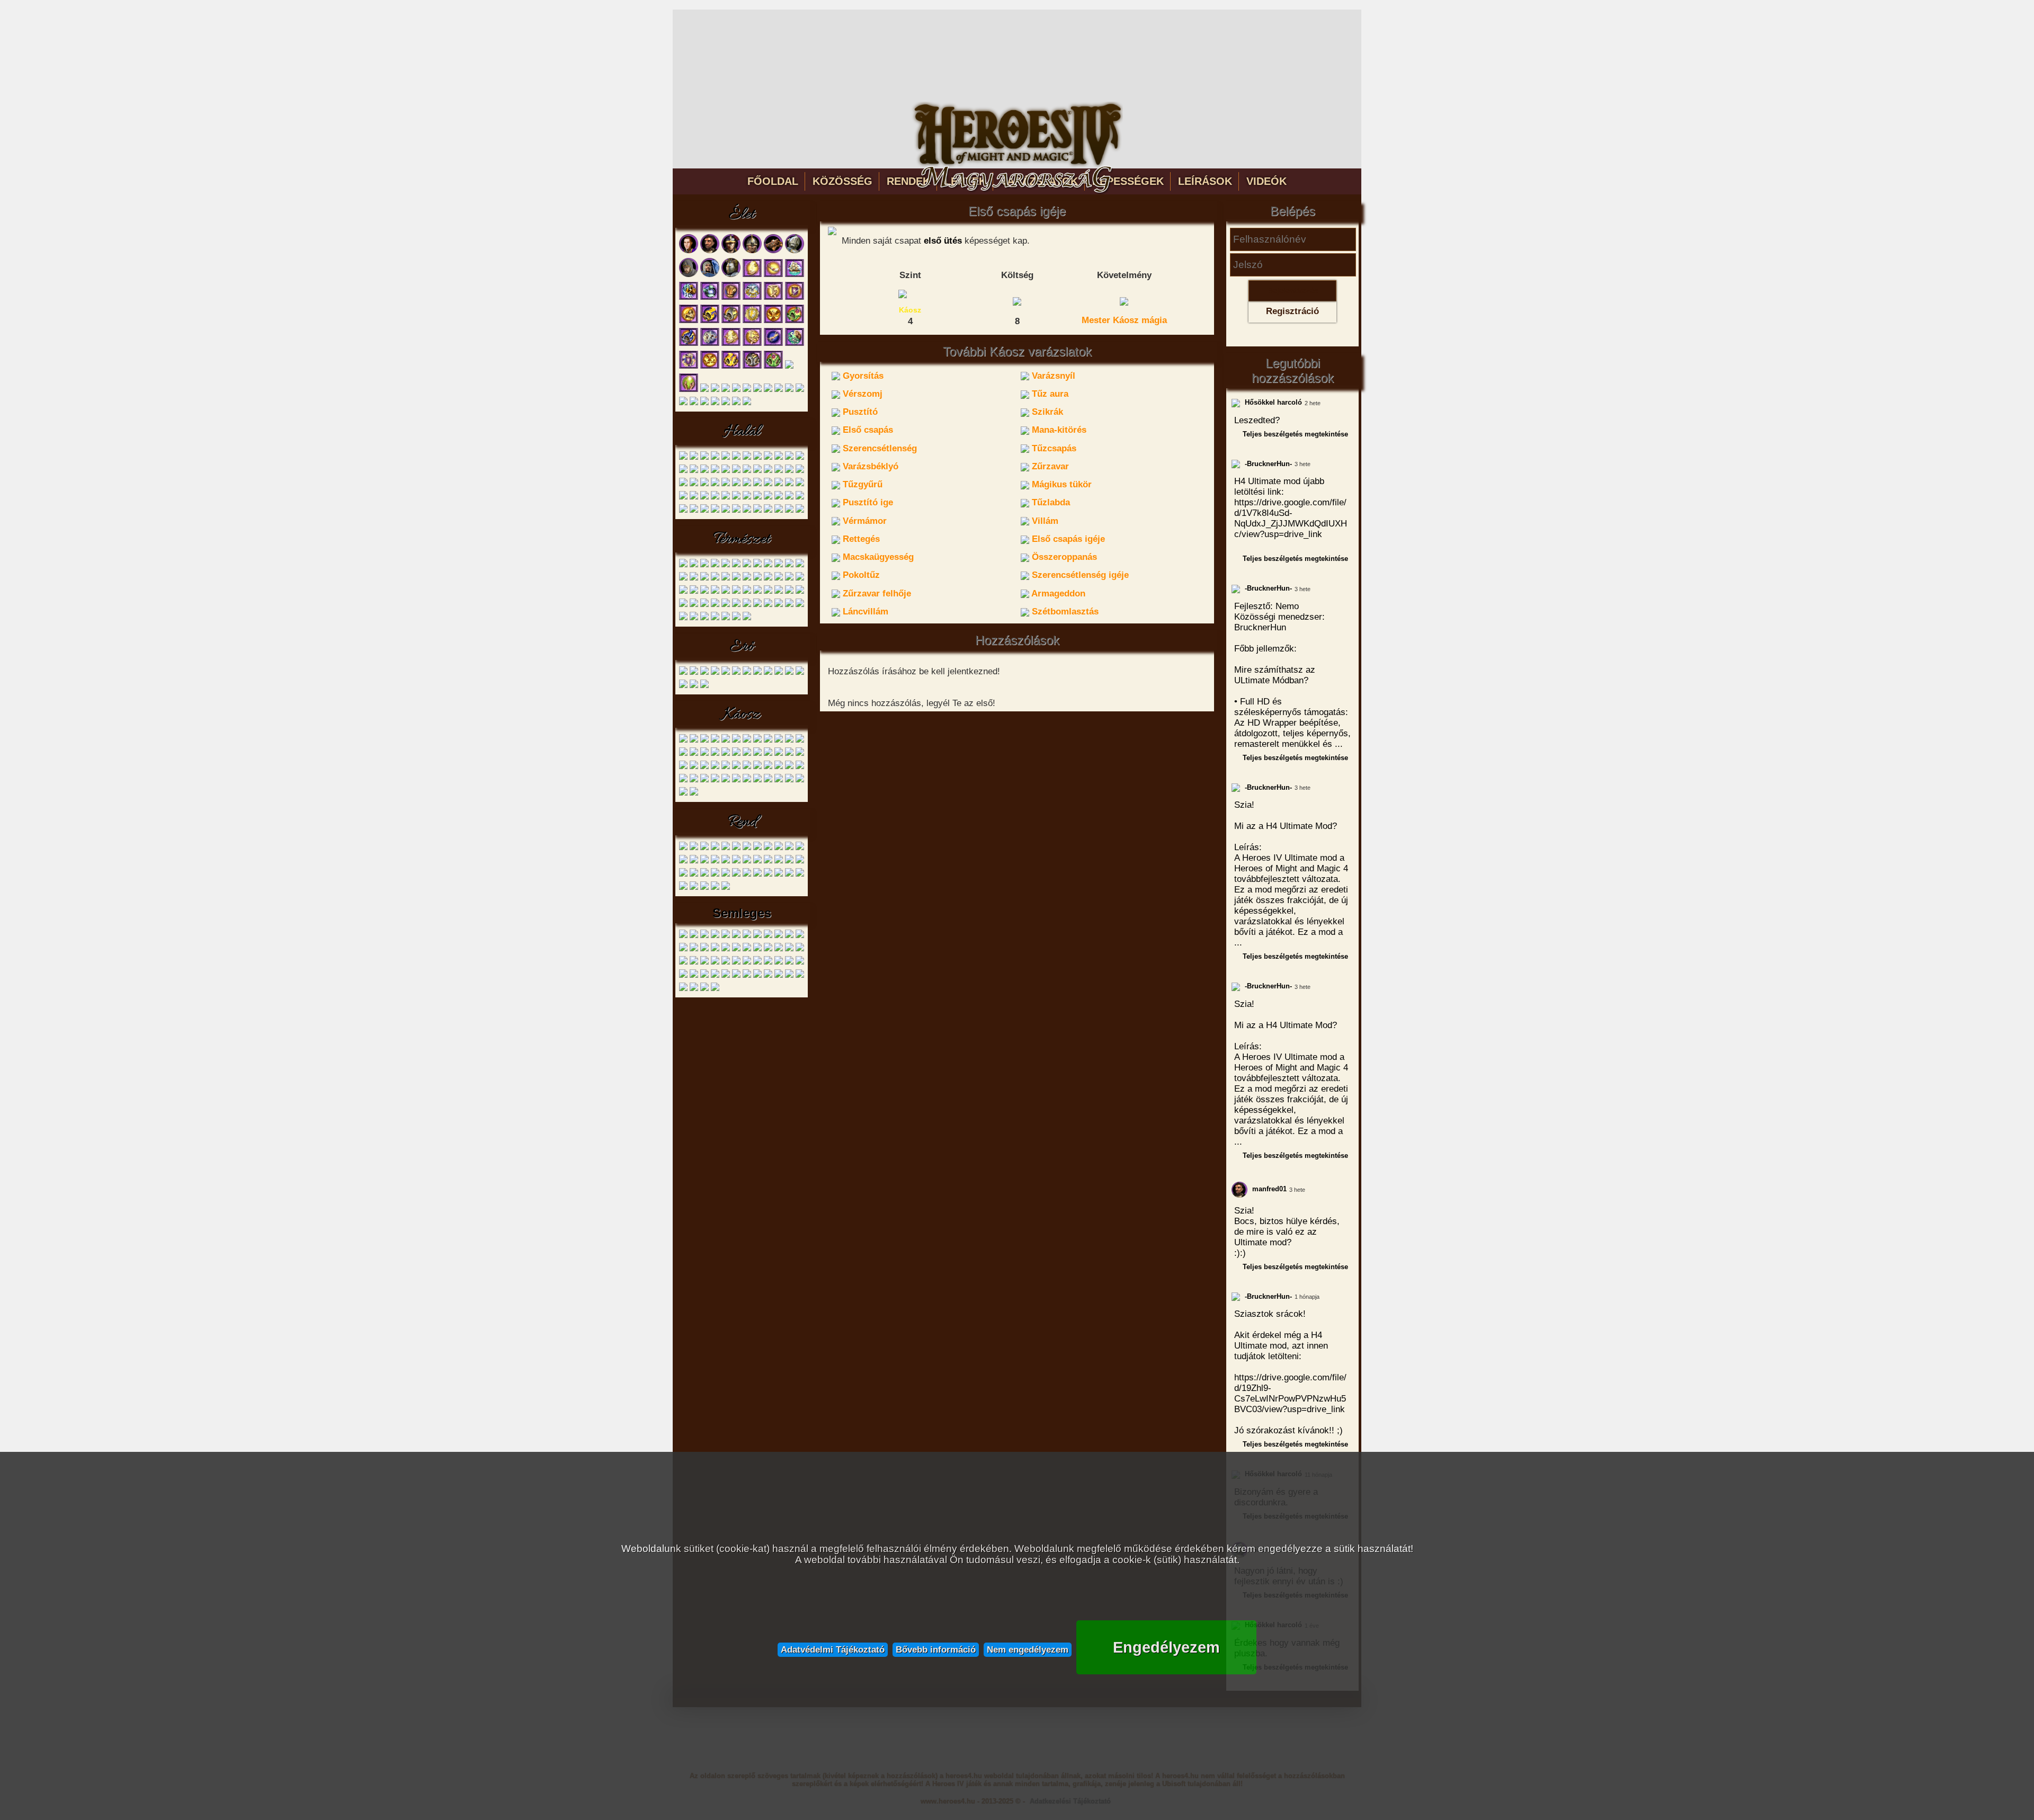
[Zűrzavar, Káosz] (800, 754)
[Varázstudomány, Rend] (715, 888)
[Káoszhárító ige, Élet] (731, 367)
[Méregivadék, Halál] (779, 458)
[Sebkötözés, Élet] (773, 275)
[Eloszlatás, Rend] (789, 848)
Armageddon (1057, 594)
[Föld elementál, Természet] (779, 565)
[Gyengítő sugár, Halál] (715, 471)
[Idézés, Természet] (747, 618)
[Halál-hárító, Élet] (768, 390)
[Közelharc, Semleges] (694, 976)
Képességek (1128, 181)
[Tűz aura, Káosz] (715, 754)
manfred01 (1268, 1189)
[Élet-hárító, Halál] (800, 498)
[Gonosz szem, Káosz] (747, 741)
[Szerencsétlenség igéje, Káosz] (800, 767)
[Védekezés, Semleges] (768, 976)
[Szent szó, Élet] (689, 298)
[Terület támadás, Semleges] (715, 963)
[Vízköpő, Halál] (736, 458)
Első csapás (867, 430)
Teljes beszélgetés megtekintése (1295, 434)
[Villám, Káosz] (736, 767)
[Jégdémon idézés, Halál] (768, 484)
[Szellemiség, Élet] (736, 403)
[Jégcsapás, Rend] (736, 862)
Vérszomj (861, 394)
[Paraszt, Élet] (710, 251)
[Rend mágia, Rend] (694, 888)
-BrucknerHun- (1267, 464)
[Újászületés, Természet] (757, 605)
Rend (742, 822)
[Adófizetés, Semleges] (683, 936)
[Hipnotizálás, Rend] (779, 875)
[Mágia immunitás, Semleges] (715, 949)
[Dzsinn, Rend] (726, 848)
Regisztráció (1292, 311)
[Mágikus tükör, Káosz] (694, 767)
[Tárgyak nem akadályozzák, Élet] (704, 403)
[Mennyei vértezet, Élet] (689, 367)
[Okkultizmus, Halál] (779, 511)
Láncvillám (864, 612)
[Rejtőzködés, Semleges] (704, 989)
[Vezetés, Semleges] (683, 989)
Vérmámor (863, 521)
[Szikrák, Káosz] (736, 754)
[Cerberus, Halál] (726, 458)
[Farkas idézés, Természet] (726, 579)
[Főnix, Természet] (694, 579)
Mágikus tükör (1060, 484)
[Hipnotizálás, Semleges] (768, 936)
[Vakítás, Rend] (747, 875)
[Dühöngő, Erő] (683, 673)
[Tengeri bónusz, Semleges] (704, 963)
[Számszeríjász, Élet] (731, 251)
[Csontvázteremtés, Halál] (704, 471)
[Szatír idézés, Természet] (726, 592)
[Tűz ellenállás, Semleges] (747, 963)
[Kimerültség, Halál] (789, 471)
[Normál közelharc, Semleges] (757, 949)
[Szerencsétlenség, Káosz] (768, 754)
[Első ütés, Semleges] (715, 936)
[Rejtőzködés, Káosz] (736, 780)
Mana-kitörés (1058, 430)
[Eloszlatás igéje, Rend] (779, 862)
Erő (742, 647)
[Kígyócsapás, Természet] (704, 592)
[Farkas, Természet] (683, 565)
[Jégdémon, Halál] (768, 458)
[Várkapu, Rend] (704, 875)
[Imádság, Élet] (689, 390)
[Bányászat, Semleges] (800, 976)
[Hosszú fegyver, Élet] (779, 390)
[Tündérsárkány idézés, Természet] (789, 605)
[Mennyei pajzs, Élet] (752, 321)
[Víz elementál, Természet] (789, 565)
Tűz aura (1049, 394)
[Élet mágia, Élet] (715, 403)
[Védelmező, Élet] (689, 321)
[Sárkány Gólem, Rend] (747, 848)
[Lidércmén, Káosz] (779, 741)
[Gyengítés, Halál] (715, 511)
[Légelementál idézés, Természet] (789, 592)
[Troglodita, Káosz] (704, 741)
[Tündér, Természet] (694, 565)
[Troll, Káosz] (736, 741)
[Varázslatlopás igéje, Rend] (789, 875)
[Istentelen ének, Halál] (683, 484)
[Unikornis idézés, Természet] (726, 605)
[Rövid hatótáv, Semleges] (779, 949)
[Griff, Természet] (747, 565)
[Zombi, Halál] (704, 458)
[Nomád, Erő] (704, 673)
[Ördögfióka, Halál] (683, 458)
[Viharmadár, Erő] (768, 673)
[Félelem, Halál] (704, 511)
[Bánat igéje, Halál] (779, 484)
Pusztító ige (867, 502)
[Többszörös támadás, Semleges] (736, 963)
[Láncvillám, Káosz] (704, 780)
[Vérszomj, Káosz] (704, 754)
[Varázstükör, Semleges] (779, 963)
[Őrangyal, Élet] (736, 390)
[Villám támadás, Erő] (704, 686)
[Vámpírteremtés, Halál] (736, 498)
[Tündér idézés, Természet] (736, 579)
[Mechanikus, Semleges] (726, 949)
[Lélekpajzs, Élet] (731, 298)
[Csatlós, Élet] (689, 251)
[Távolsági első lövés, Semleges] (800, 949)
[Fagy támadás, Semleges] (747, 936)
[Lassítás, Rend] (757, 862)
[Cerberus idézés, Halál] (694, 484)
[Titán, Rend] (757, 848)
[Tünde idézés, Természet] (747, 592)
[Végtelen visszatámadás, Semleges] (800, 963)
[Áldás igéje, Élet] (731, 344)
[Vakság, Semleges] (757, 963)
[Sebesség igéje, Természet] (694, 605)
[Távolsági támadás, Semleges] (683, 963)
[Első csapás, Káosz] (747, 754)
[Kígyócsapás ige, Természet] (736, 605)
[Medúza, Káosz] (757, 741)
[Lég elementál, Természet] (768, 565)
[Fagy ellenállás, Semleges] (736, 936)
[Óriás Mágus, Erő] (736, 673)
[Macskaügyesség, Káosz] (768, 767)
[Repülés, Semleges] (768, 949)
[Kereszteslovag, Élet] (795, 251)
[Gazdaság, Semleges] (757, 976)
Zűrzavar (1049, 466)
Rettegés (860, 539)
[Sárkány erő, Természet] (800, 605)
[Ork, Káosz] (715, 741)
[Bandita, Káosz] (683, 741)
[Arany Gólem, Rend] (704, 848)
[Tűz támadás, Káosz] (768, 780)
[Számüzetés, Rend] (715, 875)
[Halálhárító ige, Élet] (752, 367)
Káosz (742, 715)
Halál (742, 432)
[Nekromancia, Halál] (800, 511)
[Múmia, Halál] (747, 458)
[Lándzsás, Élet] (752, 251)
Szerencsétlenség (878, 448)
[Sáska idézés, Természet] (779, 605)
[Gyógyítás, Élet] (773, 298)
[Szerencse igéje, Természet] (747, 605)
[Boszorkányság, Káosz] (694, 794)
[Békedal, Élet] (752, 298)
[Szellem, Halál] (715, 458)
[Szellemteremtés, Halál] (747, 484)
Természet (742, 539)
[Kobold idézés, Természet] (747, 579)
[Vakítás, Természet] (704, 618)
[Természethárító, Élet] (795, 321)
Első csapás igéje (1067, 539)
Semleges (742, 913)
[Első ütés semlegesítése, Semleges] (726, 936)
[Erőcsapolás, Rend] (747, 862)
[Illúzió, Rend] (715, 862)
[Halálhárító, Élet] (731, 321)
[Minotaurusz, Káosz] (726, 741)
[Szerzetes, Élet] (689, 275)
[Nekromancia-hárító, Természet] (683, 605)
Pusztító (859, 412)
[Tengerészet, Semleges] (789, 976)
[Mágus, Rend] (715, 848)
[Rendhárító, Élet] (689, 344)
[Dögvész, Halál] (715, 484)
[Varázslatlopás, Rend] (768, 862)
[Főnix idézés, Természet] (768, 605)
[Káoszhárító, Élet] (710, 321)
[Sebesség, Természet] (779, 579)
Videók (1266, 181)
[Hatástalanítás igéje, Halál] (736, 484)
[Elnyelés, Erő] (800, 673)
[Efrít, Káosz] (768, 741)
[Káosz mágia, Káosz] (789, 780)
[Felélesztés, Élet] (747, 403)
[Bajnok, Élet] (731, 275)
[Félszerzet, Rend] (694, 848)
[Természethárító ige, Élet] (773, 367)
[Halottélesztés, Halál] (800, 471)
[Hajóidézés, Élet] (795, 275)
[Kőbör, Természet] (789, 579)
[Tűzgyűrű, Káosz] (683, 767)
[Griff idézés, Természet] (715, 605)
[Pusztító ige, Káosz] (704, 767)
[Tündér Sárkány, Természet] (704, 579)
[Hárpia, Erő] (715, 673)
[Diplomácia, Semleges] (715, 989)
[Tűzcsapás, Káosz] (779, 754)
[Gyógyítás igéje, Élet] (752, 344)
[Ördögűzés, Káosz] (800, 780)
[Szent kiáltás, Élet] (795, 344)
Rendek (908, 181)
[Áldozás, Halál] (726, 498)
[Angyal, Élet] (710, 275)
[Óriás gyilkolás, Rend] (683, 888)
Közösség (842, 181)
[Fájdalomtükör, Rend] (768, 875)
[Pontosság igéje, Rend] (683, 875)
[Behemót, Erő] (757, 673)
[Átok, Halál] (683, 471)
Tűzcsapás (1053, 448)
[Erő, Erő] (683, 686)
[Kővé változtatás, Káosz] (726, 780)
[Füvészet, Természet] (726, 618)
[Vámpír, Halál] (757, 458)
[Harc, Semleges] (736, 976)
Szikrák (1046, 412)
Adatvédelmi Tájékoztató (833, 1649)
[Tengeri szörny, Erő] (779, 673)
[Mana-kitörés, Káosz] (757, 754)
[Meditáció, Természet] (736, 618)
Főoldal (773, 181)
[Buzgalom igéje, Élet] (710, 367)
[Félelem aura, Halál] (726, 484)
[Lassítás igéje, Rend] (736, 875)
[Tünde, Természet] (736, 565)
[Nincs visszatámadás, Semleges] (747, 949)
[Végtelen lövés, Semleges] (789, 963)
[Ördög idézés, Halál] (747, 498)
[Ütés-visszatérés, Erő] (694, 686)
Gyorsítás (862, 376)
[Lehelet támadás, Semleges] (694, 949)
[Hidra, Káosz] (789, 741)
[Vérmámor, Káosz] (726, 767)
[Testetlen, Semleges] (726, 963)
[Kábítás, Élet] (800, 390)
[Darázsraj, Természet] (800, 579)
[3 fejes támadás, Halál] (757, 498)
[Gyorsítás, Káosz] (683, 754)
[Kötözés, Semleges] (683, 949)
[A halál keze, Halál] (715, 498)
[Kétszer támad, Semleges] (789, 936)
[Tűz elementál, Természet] (800, 565)
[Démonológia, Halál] (789, 511)
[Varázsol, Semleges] (768, 963)
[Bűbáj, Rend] (726, 888)
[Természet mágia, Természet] (715, 618)
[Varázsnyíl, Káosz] (694, 754)
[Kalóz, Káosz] (694, 741)
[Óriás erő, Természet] (715, 592)
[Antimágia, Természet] (757, 592)
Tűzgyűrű (861, 484)
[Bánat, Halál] (747, 471)
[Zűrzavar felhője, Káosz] (683, 780)
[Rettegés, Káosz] (747, 767)
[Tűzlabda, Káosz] (715, 767)
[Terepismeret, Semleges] (747, 976)
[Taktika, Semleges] (683, 976)
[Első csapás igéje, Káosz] (757, 767)
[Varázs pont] (1017, 300)
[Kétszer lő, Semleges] (779, 936)
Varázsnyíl (1052, 376)
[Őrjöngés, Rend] (757, 875)
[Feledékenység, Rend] (789, 862)
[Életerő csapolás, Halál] (768, 471)
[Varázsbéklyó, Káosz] (789, 754)
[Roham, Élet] (694, 403)
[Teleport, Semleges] (694, 963)
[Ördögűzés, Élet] (710, 298)
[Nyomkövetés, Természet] (768, 579)
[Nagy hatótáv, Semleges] (736, 949)
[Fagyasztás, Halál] (694, 511)
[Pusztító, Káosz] (726, 754)
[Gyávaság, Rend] (704, 862)
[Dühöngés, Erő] (789, 673)
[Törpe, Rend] (683, 848)
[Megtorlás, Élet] (710, 344)
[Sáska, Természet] (715, 579)
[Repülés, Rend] (726, 862)
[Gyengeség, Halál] (779, 471)
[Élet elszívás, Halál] (789, 498)
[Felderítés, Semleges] (704, 976)
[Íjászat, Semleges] (779, 976)
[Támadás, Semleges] (726, 976)
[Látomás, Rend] (694, 862)
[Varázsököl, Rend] (800, 848)
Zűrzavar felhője (876, 594)
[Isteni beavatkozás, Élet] (726, 390)
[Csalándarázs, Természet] (683, 579)
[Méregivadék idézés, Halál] (704, 498)
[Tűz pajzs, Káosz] (757, 780)
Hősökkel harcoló (1272, 402)
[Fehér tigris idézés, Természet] (683, 592)
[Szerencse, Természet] (736, 592)
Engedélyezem (1166, 1647)
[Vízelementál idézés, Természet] (800, 592)
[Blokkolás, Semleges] (694, 936)
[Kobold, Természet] (704, 565)
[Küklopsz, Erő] (747, 673)
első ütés (943, 241)
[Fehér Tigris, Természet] (715, 565)
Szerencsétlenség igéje (1079, 575)
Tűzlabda (1050, 502)
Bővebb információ (936, 1649)
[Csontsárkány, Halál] (789, 458)
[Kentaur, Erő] (694, 673)
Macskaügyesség (877, 557)
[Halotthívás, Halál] (800, 484)
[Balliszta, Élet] (773, 251)
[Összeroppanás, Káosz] (779, 767)
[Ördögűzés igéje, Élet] (704, 390)
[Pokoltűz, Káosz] (789, 767)
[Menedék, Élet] (747, 390)
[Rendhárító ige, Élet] (789, 367)
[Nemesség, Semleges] (715, 976)
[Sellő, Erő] (726, 673)
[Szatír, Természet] (726, 565)
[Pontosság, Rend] (683, 862)
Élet (742, 215)
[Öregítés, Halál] (747, 511)
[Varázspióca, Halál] (757, 484)
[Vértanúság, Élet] (795, 298)
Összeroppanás (1063, 557)
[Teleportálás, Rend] (694, 875)
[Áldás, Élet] (752, 275)
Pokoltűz (860, 575)
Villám (1044, 521)
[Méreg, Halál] (694, 471)
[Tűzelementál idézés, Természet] (779, 592)
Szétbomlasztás (1064, 612)
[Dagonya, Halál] (757, 471)
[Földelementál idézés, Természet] (768, 592)
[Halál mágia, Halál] (768, 511)
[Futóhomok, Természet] (694, 592)
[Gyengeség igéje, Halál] (789, 484)
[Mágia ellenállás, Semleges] (704, 949)
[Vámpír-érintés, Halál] (683, 498)
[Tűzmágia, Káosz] (683, 794)
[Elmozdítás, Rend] (768, 848)
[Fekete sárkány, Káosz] (800, 741)
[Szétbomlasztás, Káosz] (715, 780)
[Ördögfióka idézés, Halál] (736, 471)
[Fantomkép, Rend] (726, 875)
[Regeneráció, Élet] (773, 344)
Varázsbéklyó (869, 466)
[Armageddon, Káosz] (694, 780)
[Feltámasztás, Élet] (715, 390)
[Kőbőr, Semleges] (800, 936)
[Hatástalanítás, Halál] (726, 471)
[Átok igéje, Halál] (704, 484)
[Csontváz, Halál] (694, 458)
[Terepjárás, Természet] (757, 579)
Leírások (1205, 181)
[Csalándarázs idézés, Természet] (704, 605)
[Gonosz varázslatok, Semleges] (757, 936)
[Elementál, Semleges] (704, 936)
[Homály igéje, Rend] (800, 862)
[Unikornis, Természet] (757, 565)
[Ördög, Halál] (800, 458)
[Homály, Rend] (779, 848)
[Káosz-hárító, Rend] (800, 875)
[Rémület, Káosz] (747, 780)
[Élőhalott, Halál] (683, 511)
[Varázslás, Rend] (704, 888)
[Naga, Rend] (736, 848)
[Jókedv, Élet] (773, 321)
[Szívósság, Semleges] (789, 949)
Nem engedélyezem (1028, 1649)
